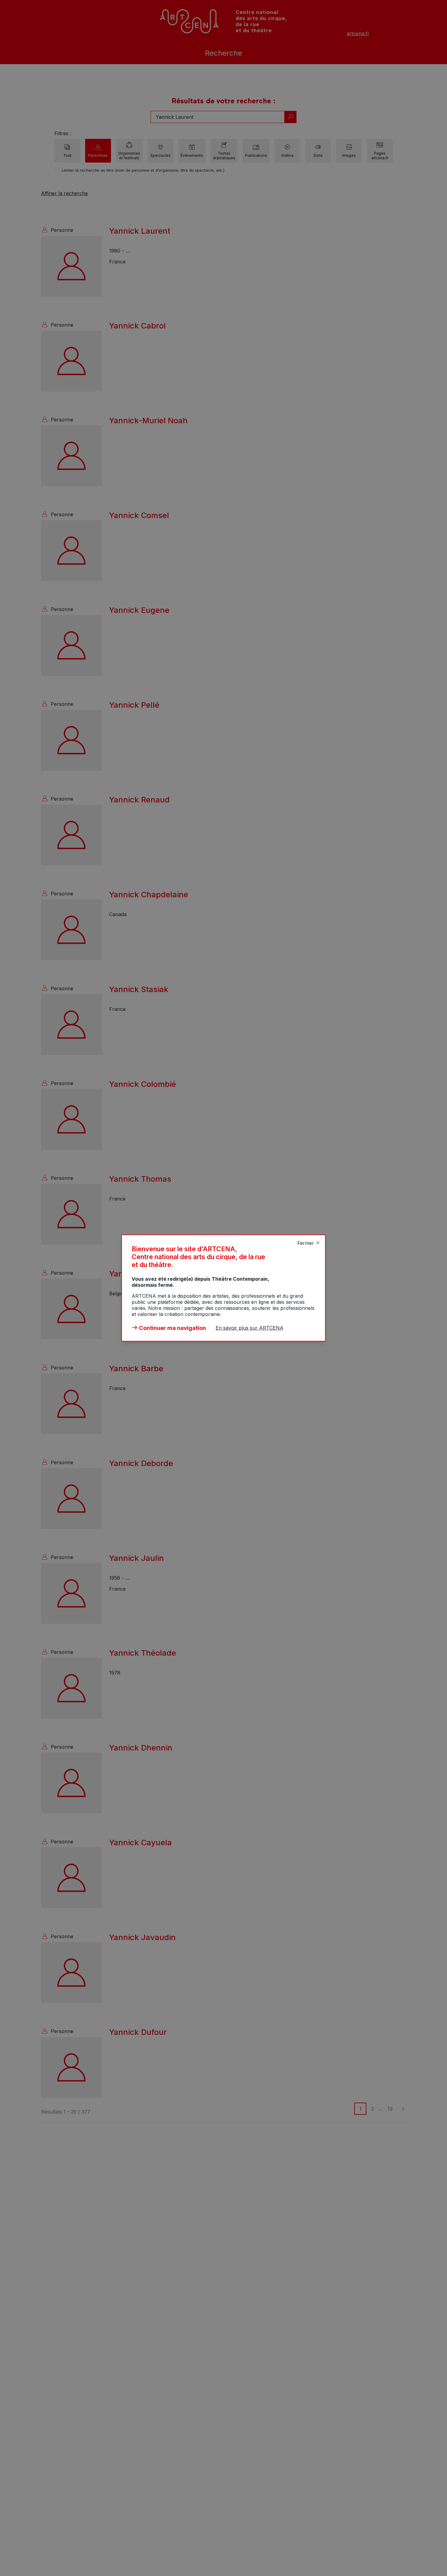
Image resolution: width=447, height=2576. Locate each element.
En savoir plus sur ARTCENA (249, 1328)
